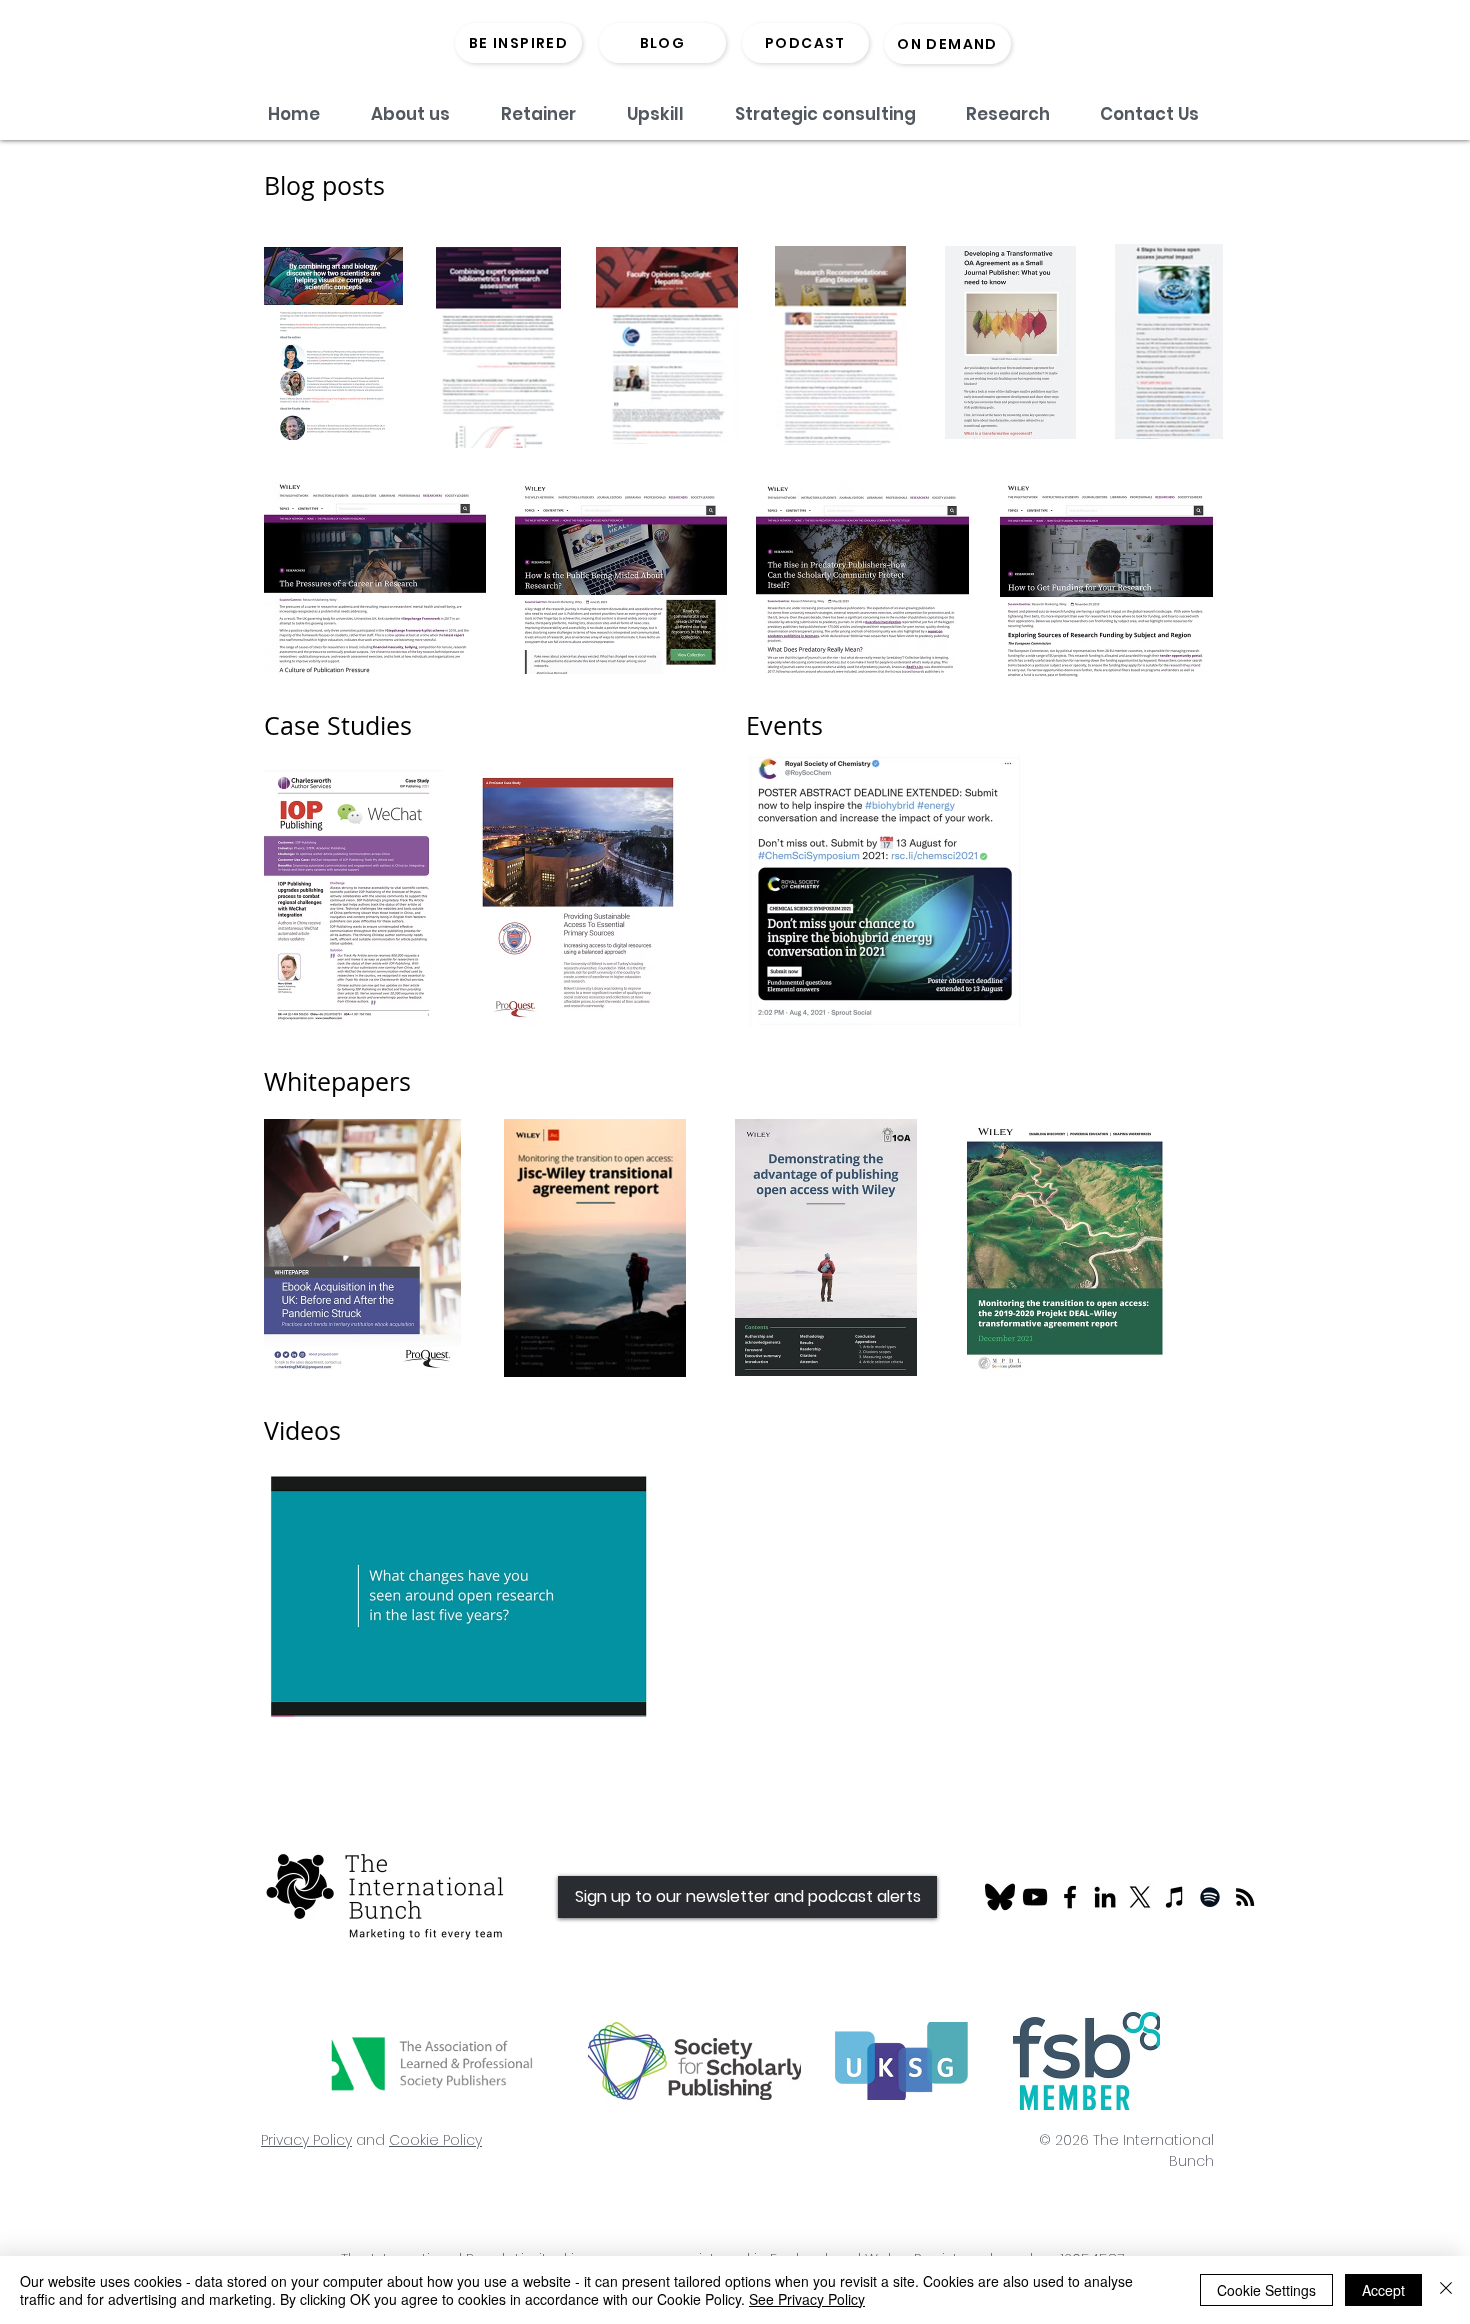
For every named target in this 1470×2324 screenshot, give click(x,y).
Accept (1383, 2290)
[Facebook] (1070, 1897)
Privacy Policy (306, 2140)
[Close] (1446, 2290)
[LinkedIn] (1105, 1897)
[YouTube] (1035, 1897)
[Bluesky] (1000, 1897)
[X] (1140, 1897)
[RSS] (1245, 1897)
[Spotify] (1210, 1897)
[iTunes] (1175, 1897)
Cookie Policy (435, 2140)
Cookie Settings (1266, 2290)
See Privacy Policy (807, 2299)
